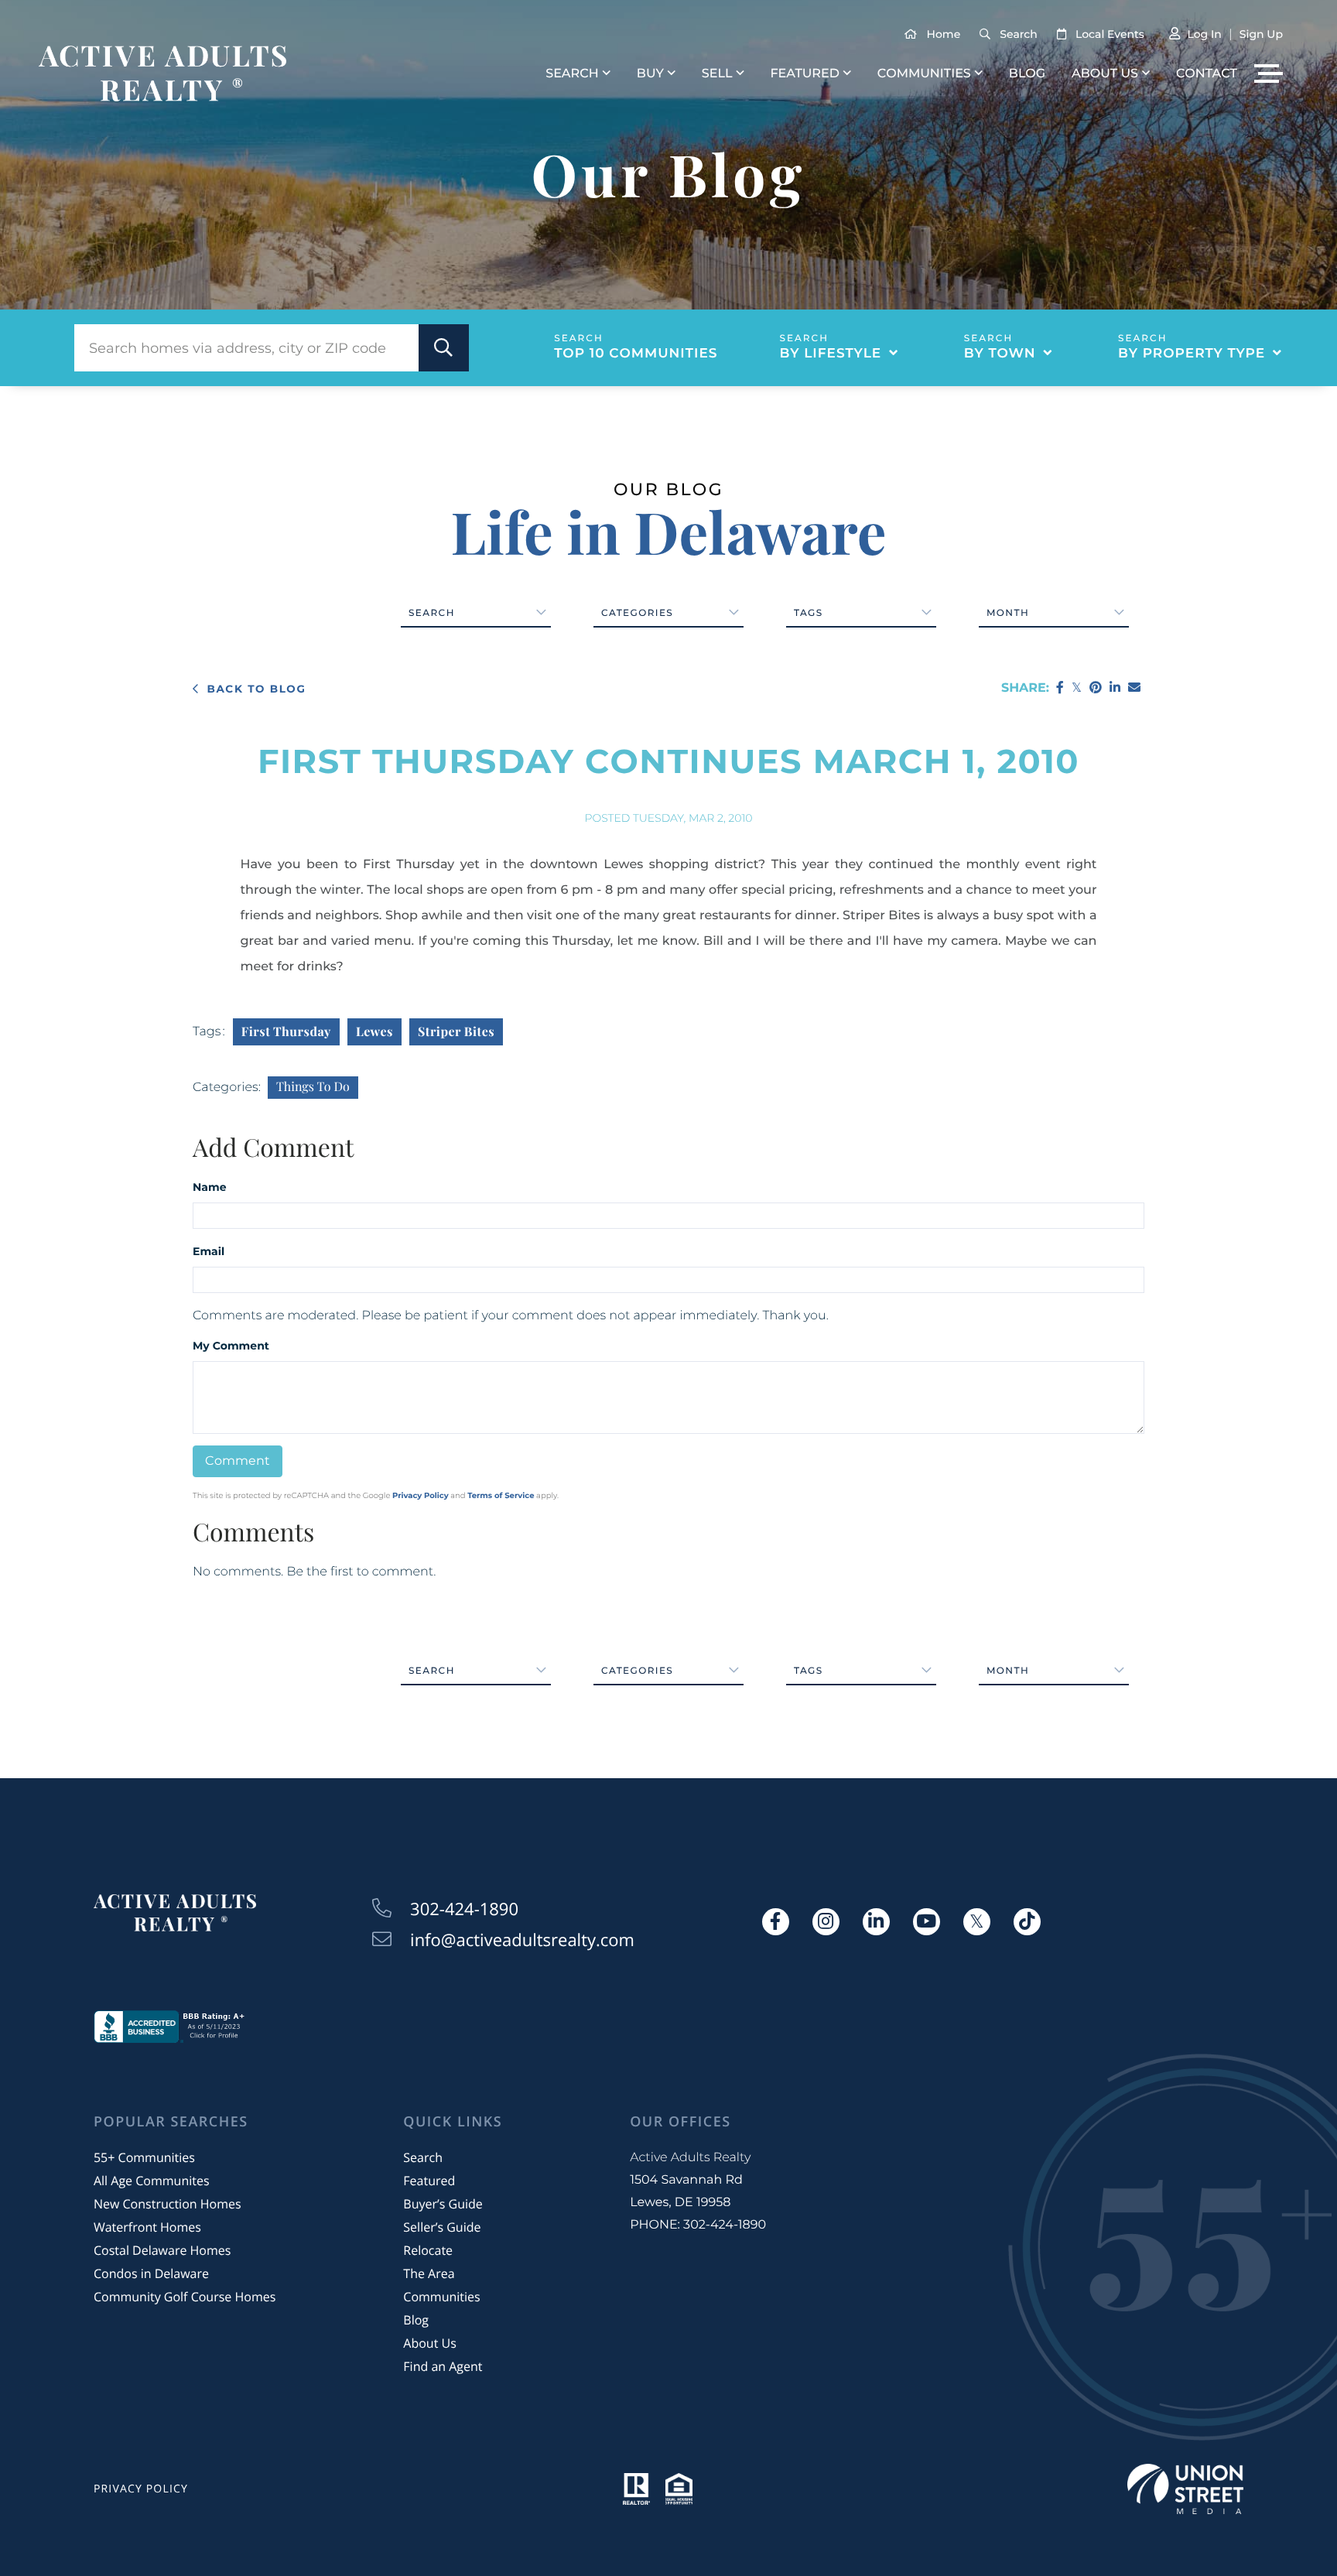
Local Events (1110, 34)
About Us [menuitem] (1105, 74)
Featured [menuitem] (804, 74)
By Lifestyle (831, 354)
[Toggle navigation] (1269, 74)
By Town (1000, 354)
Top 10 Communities (636, 354)
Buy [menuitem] (650, 74)
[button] (444, 348)
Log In (1204, 34)
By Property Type (1192, 354)
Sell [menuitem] (717, 74)
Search (1018, 34)
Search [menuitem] (572, 74)
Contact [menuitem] (1207, 74)
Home (944, 34)
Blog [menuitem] (1027, 74)
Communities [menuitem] (924, 74)
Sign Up (1261, 34)
